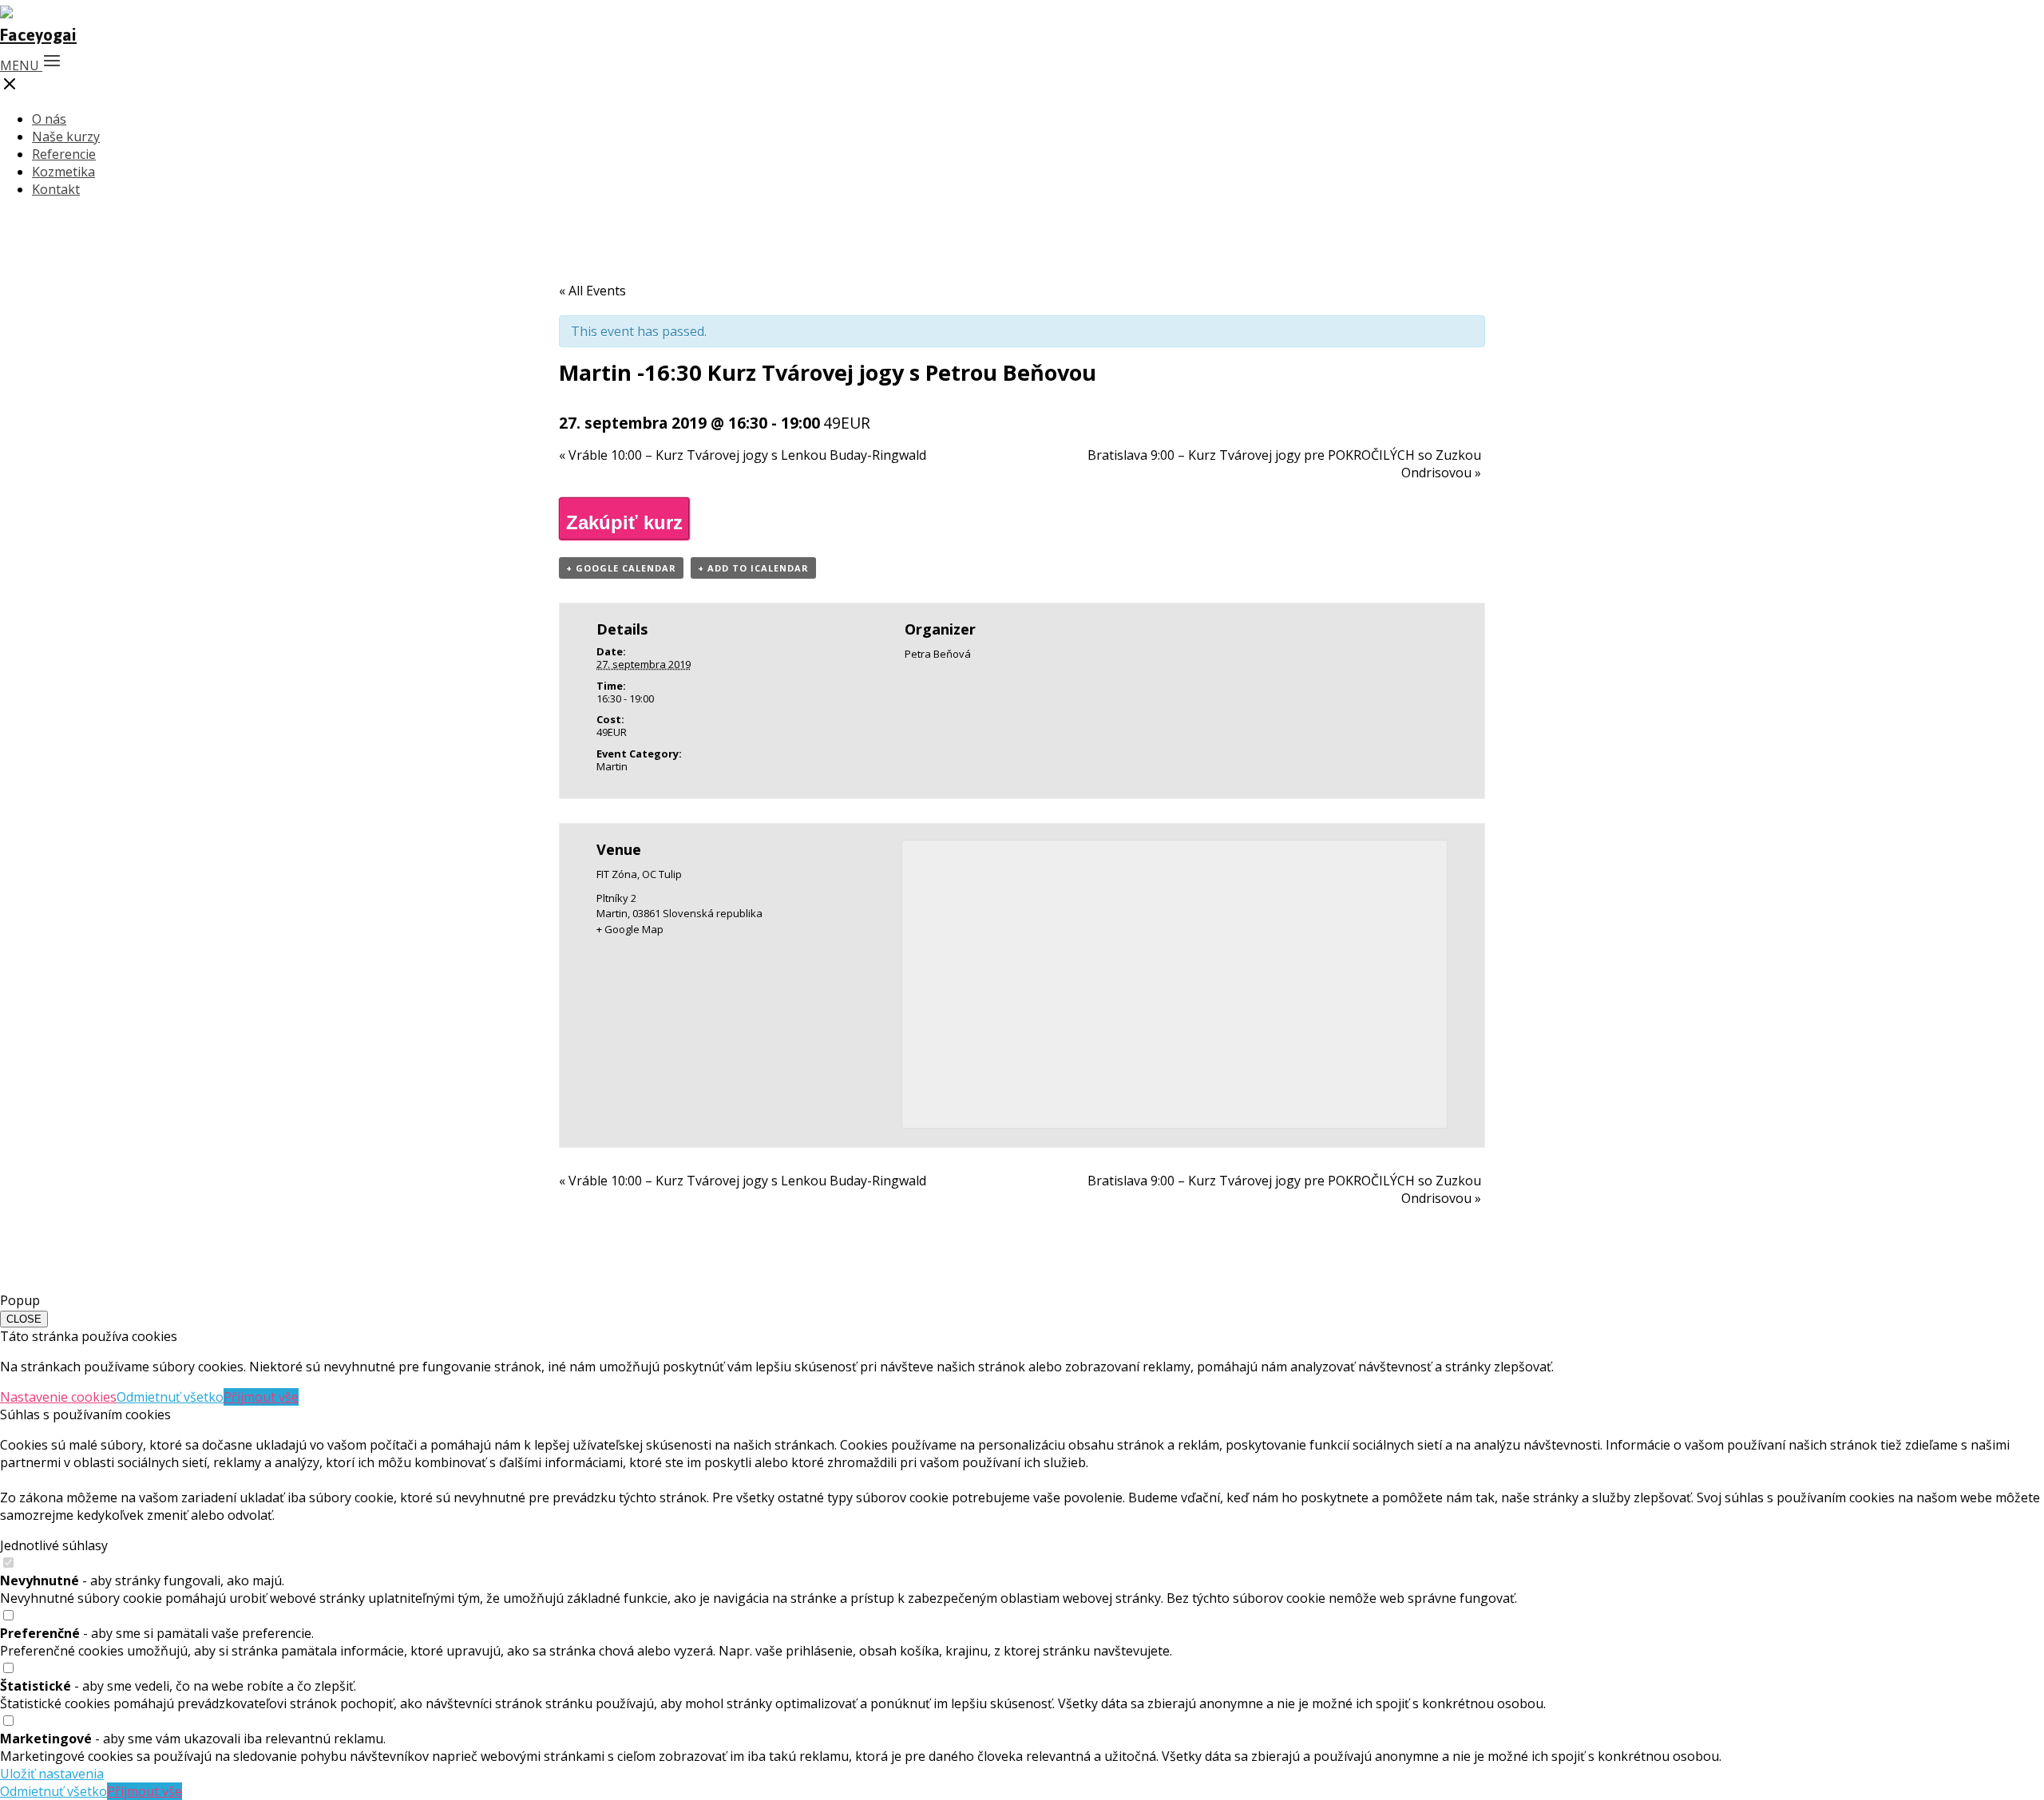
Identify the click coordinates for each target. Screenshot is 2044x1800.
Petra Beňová (938, 654)
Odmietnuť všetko (170, 1397)
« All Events (592, 291)
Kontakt (56, 189)
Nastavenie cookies (58, 1397)
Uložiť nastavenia (52, 1774)
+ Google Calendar (621, 568)
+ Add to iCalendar (753, 568)
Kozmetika (63, 172)
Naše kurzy (66, 136)
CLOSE (24, 1319)
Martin (612, 766)
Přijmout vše (261, 1397)
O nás (49, 119)
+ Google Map (630, 929)
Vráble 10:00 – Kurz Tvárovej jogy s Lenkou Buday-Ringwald (743, 455)
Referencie (64, 154)
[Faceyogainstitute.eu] (38, 35)
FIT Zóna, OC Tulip (639, 874)
